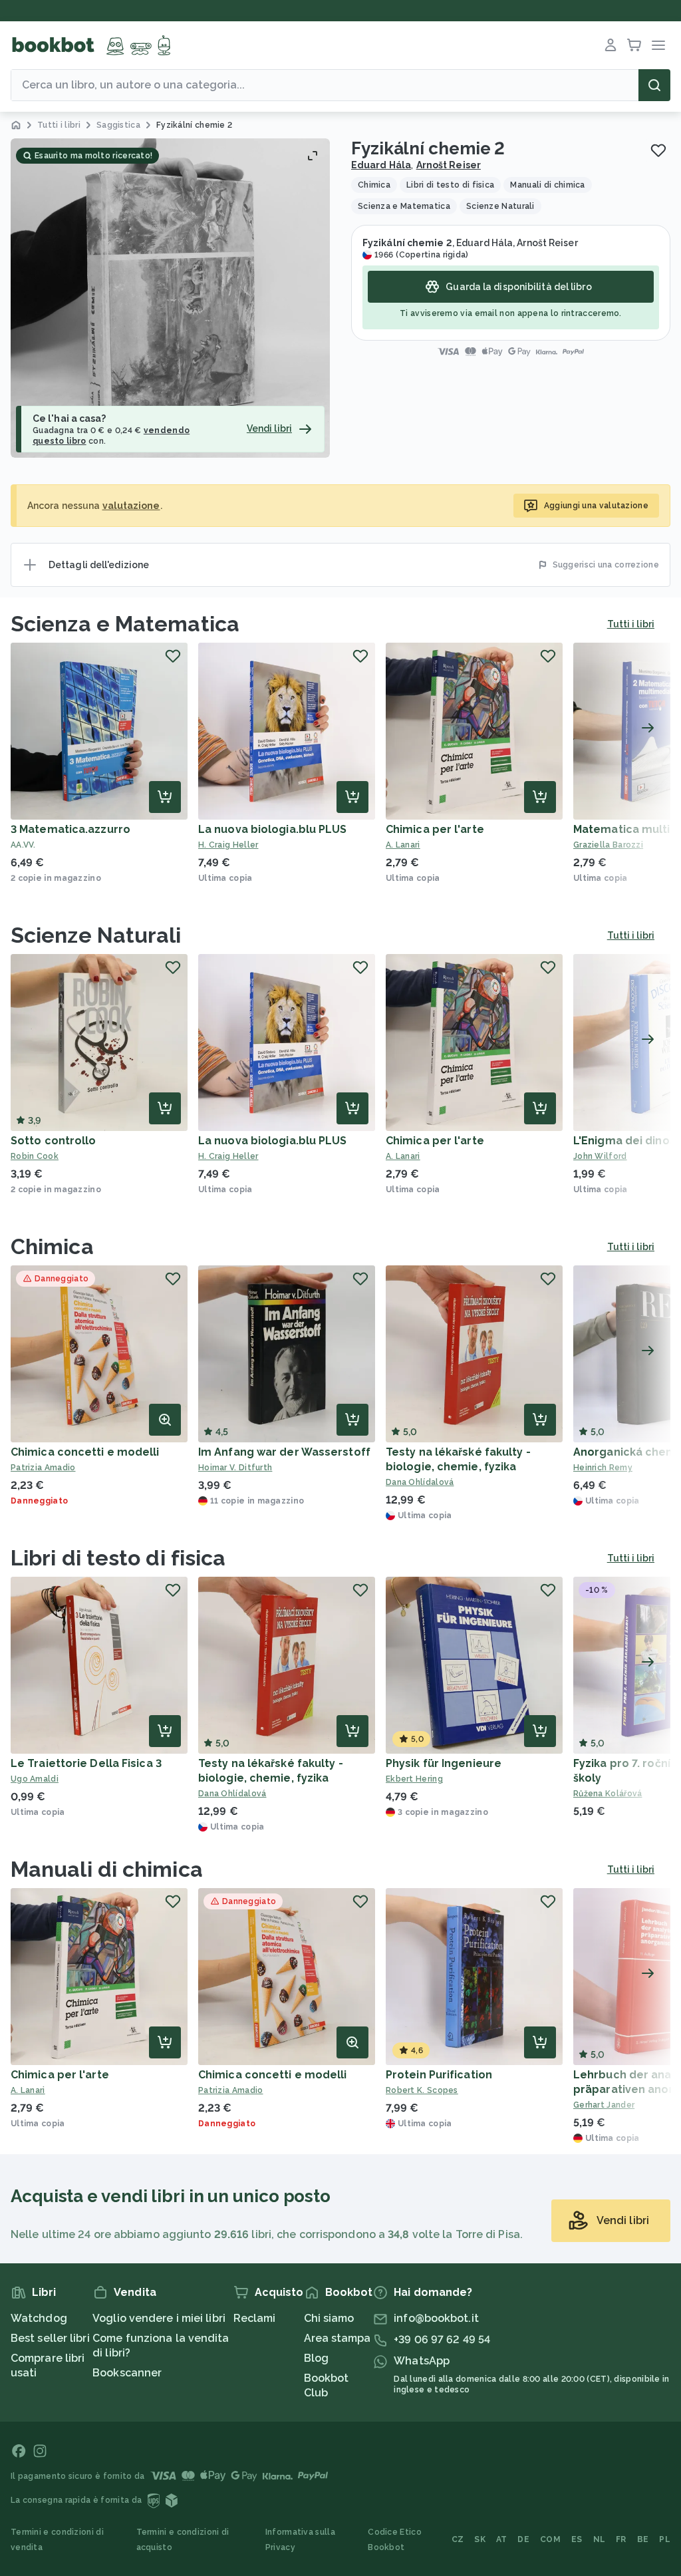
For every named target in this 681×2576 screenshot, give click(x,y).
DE (523, 2539)
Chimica (52, 1246)
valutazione (131, 506)
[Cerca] (654, 85)
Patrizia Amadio (43, 1468)
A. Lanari (403, 845)
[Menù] (658, 45)
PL (665, 2539)
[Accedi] (611, 45)
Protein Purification (439, 2075)
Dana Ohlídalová (420, 1482)
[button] (170, 298)
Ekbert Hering (414, 1779)
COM (550, 2539)
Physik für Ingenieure (444, 1763)
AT (502, 2539)
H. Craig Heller (228, 845)
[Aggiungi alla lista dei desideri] (658, 150)
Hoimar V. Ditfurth (235, 1468)
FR (621, 2539)
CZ (458, 2539)
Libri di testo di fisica (118, 1558)
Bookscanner (127, 2373)
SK (480, 2539)
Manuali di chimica (107, 1869)
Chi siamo (329, 2318)
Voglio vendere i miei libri (159, 2318)
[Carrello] (634, 45)
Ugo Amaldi (35, 1779)
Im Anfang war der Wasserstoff (284, 1452)
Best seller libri (50, 2338)
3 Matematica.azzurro (70, 829)
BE (643, 2539)
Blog (316, 2358)
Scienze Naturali (96, 935)
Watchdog (39, 2318)
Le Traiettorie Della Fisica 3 (86, 1763)
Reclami (255, 2318)
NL (600, 2539)
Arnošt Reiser (449, 165)
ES (577, 2539)
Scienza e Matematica (125, 624)
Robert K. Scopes (422, 2090)
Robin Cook (35, 1156)
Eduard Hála (381, 165)
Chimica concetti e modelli (85, 1452)
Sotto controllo (54, 1141)
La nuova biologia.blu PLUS (273, 829)
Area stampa (338, 2338)
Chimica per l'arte (435, 829)
